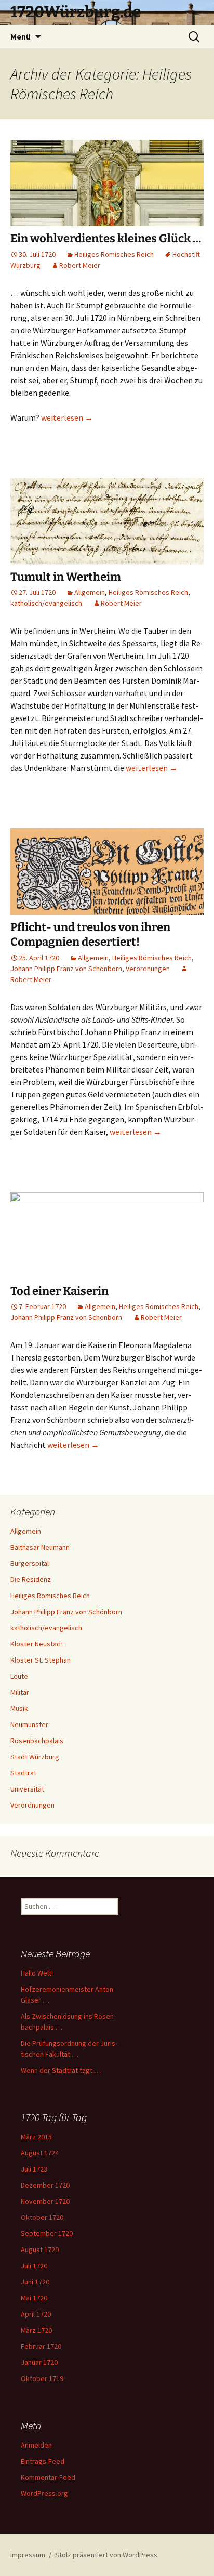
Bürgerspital (30, 1563)
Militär (20, 1692)
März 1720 (36, 2330)
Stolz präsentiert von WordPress (106, 2555)
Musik (19, 1708)
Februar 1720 (41, 2346)
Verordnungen (148, 969)
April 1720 (36, 2314)
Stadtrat (23, 1773)
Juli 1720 (34, 2266)
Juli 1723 (34, 2169)
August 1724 (40, 2153)
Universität (27, 1789)
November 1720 (45, 2201)
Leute (19, 1676)
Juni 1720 (35, 2282)
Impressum (28, 2555)
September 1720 (47, 2233)
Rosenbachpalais (37, 1741)
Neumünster (29, 1724)
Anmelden (36, 2445)
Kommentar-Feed (48, 2477)
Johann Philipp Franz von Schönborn (66, 969)
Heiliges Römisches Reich (114, 254)
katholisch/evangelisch (46, 603)
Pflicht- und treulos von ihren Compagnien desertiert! (90, 935)
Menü (21, 36)
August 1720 (40, 2250)
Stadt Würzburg (35, 1757)
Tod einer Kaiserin (59, 1291)
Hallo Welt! (37, 1973)
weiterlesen (67, 417)
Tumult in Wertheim (66, 577)
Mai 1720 (34, 2298)
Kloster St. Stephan (41, 1660)
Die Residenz (31, 1579)
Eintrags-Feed (43, 2461)
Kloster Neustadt (37, 1644)
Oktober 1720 (42, 2217)
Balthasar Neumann (40, 1547)
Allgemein (90, 592)
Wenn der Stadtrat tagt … (61, 2070)
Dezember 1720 (45, 2185)
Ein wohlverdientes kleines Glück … (106, 238)
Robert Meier (80, 265)
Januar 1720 (39, 2362)
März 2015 (36, 2137)
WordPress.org (44, 2493)
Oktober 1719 (42, 2378)
